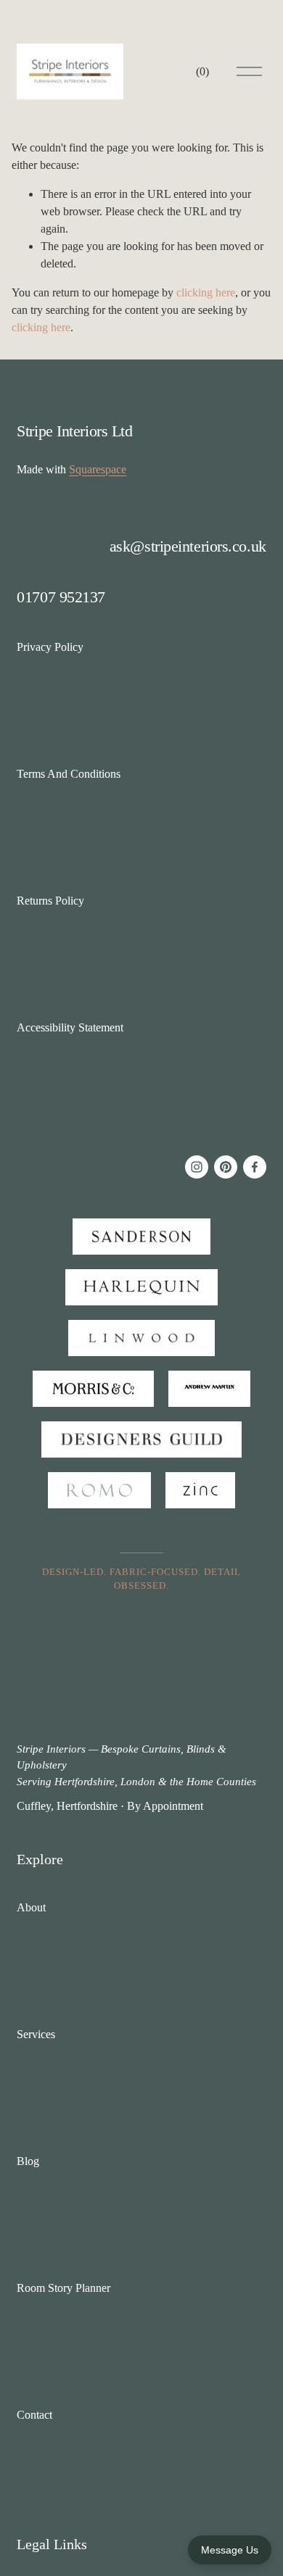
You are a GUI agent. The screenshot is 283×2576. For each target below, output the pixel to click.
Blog (28, 2161)
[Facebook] (255, 1167)
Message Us (230, 2550)
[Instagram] (197, 1167)
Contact (34, 2415)
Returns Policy (50, 901)
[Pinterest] (226, 1167)
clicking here (206, 292)
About (31, 1907)
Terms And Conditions (69, 774)
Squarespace (98, 469)
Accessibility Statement (70, 1027)
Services (36, 2034)
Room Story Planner (63, 2288)
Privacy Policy (50, 647)
